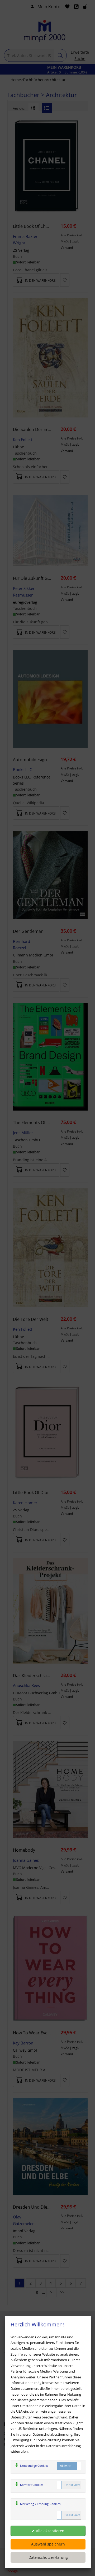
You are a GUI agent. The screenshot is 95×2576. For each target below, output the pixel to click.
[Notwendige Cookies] (69, 2466)
